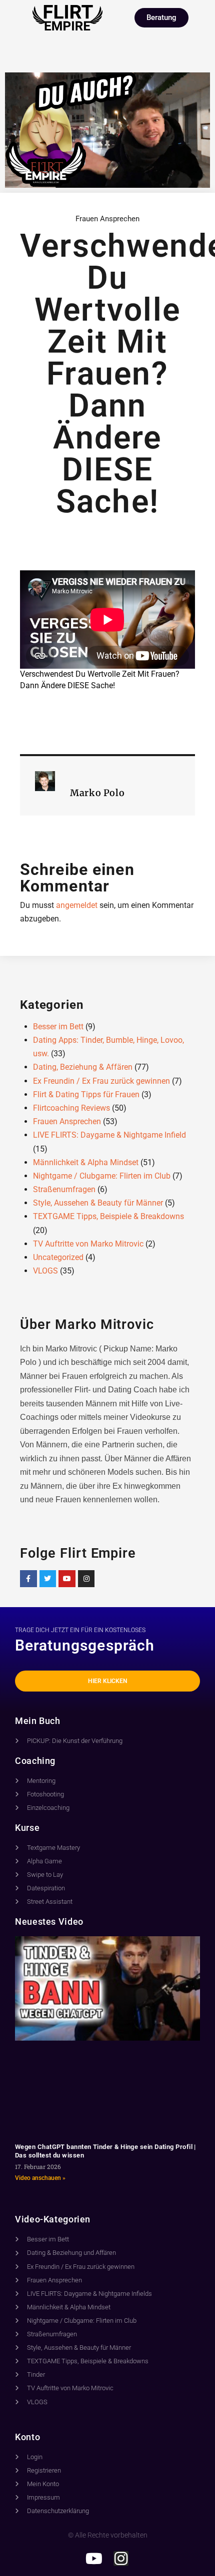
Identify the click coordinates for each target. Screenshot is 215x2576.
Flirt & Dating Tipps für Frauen (86, 1094)
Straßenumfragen (64, 1189)
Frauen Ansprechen (107, 219)
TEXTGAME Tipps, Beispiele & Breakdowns (108, 1216)
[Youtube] (67, 1579)
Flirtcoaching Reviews (71, 1108)
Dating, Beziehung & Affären (83, 1067)
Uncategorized (58, 1257)
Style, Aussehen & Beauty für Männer (98, 1203)
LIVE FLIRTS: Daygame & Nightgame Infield (109, 1135)
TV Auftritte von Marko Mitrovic (88, 1244)
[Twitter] (48, 1579)
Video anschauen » (40, 2178)
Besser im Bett (58, 1027)
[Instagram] (86, 1579)
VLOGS (45, 1271)
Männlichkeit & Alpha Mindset (86, 1162)
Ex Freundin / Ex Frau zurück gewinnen (101, 1081)
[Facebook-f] (28, 1579)
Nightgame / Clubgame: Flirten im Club (102, 1176)
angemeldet (77, 905)
